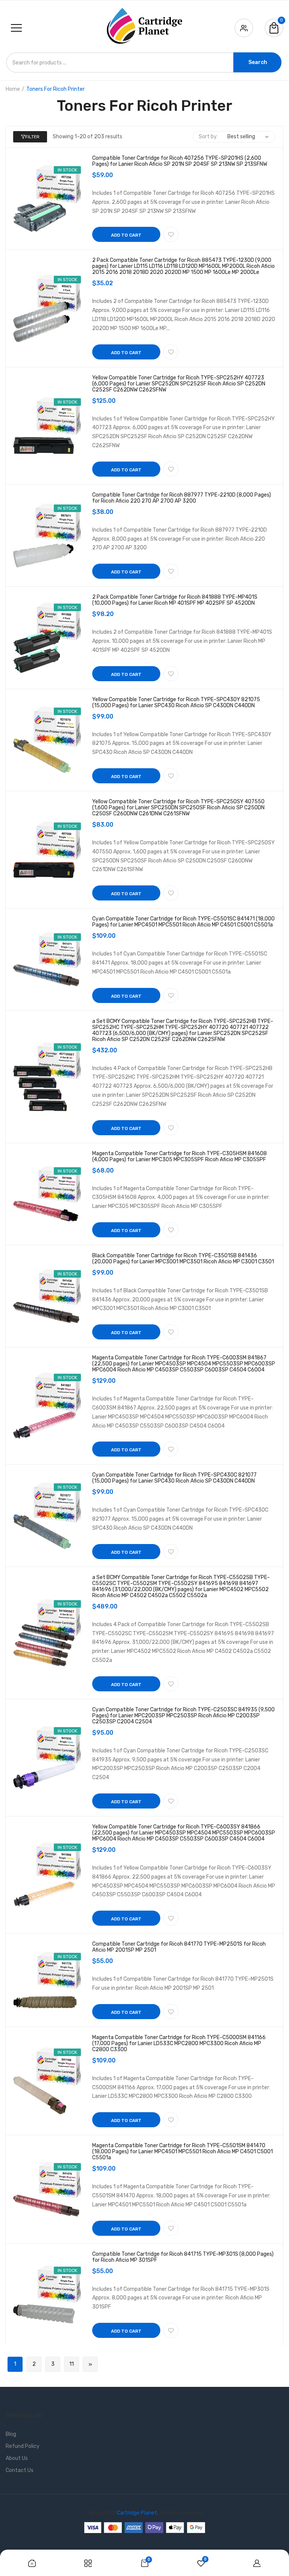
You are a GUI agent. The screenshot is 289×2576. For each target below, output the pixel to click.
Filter (32, 137)
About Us (17, 2458)
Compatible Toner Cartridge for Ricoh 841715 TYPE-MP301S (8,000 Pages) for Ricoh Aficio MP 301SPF (183, 2257)
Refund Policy (23, 2446)
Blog (11, 2434)
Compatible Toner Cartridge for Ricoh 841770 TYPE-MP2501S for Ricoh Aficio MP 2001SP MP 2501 (179, 1947)
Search (258, 62)
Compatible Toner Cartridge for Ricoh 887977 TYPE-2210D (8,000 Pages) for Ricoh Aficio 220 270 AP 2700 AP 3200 (182, 498)
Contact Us (20, 2470)
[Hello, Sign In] (244, 27)
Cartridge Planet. (137, 2513)
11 (71, 2364)
